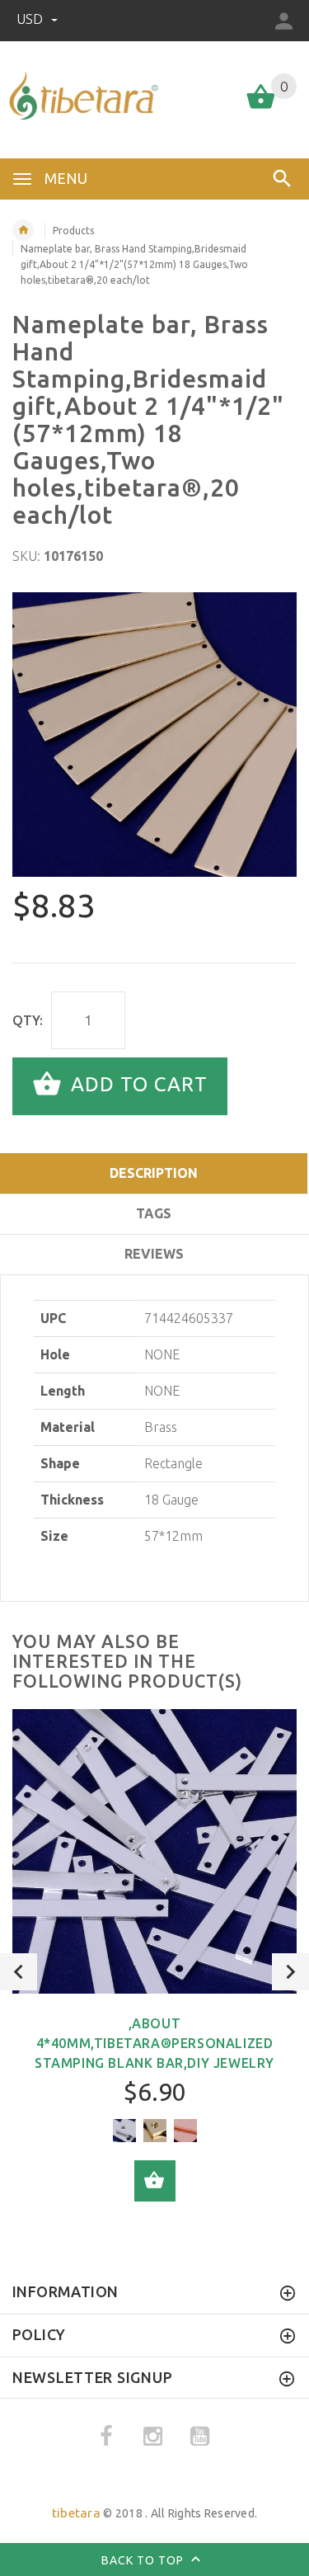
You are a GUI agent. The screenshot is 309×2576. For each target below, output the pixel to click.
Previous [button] (19, 1972)
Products (73, 231)
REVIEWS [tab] (154, 1254)
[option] (154, 735)
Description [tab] (154, 1173)
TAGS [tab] (154, 1213)
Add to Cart (136, 1085)
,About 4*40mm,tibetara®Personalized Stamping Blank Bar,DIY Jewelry (154, 2043)
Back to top (144, 2560)
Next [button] (290, 1972)
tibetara (76, 2513)
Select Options (155, 2181)
